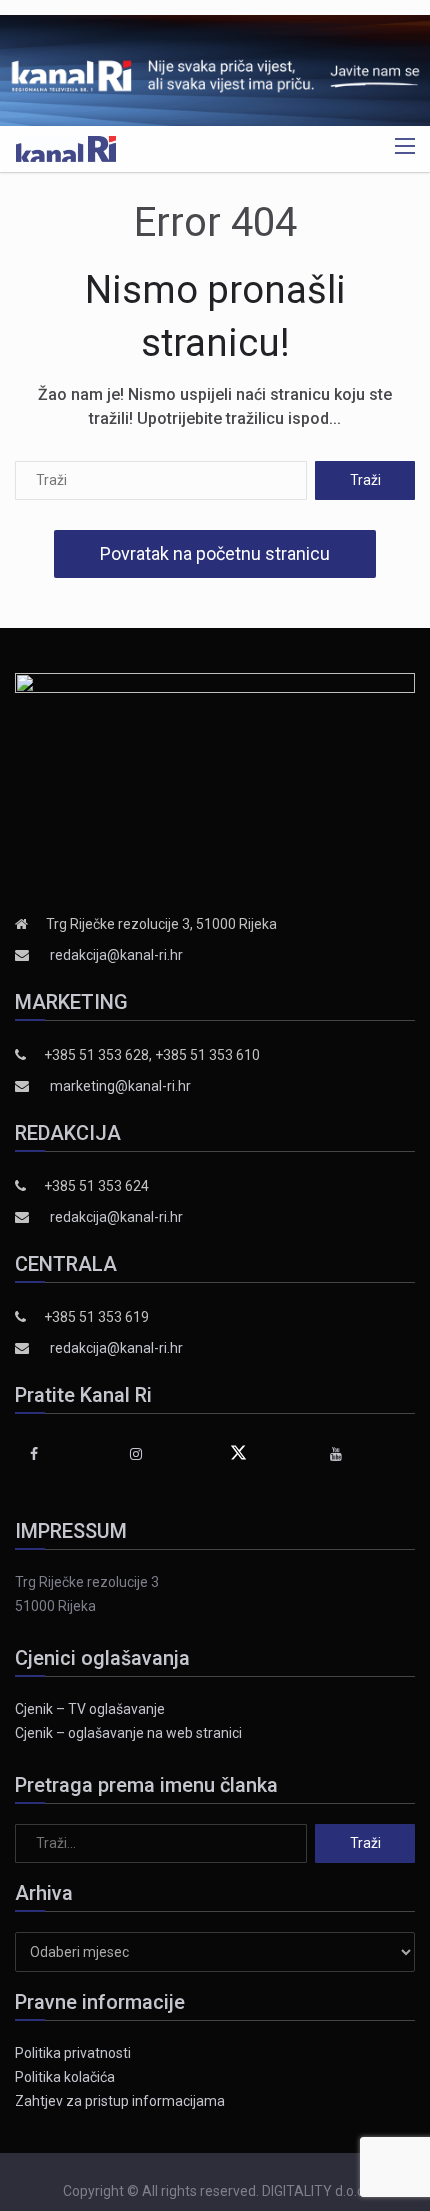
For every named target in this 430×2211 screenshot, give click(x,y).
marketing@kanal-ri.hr (120, 1086)
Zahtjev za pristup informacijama (120, 2101)
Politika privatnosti (73, 2053)
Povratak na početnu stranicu (215, 553)
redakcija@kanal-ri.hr (116, 955)
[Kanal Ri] (66, 148)
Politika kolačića (65, 2077)
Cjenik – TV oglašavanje (90, 1709)
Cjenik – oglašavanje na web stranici (128, 1733)
